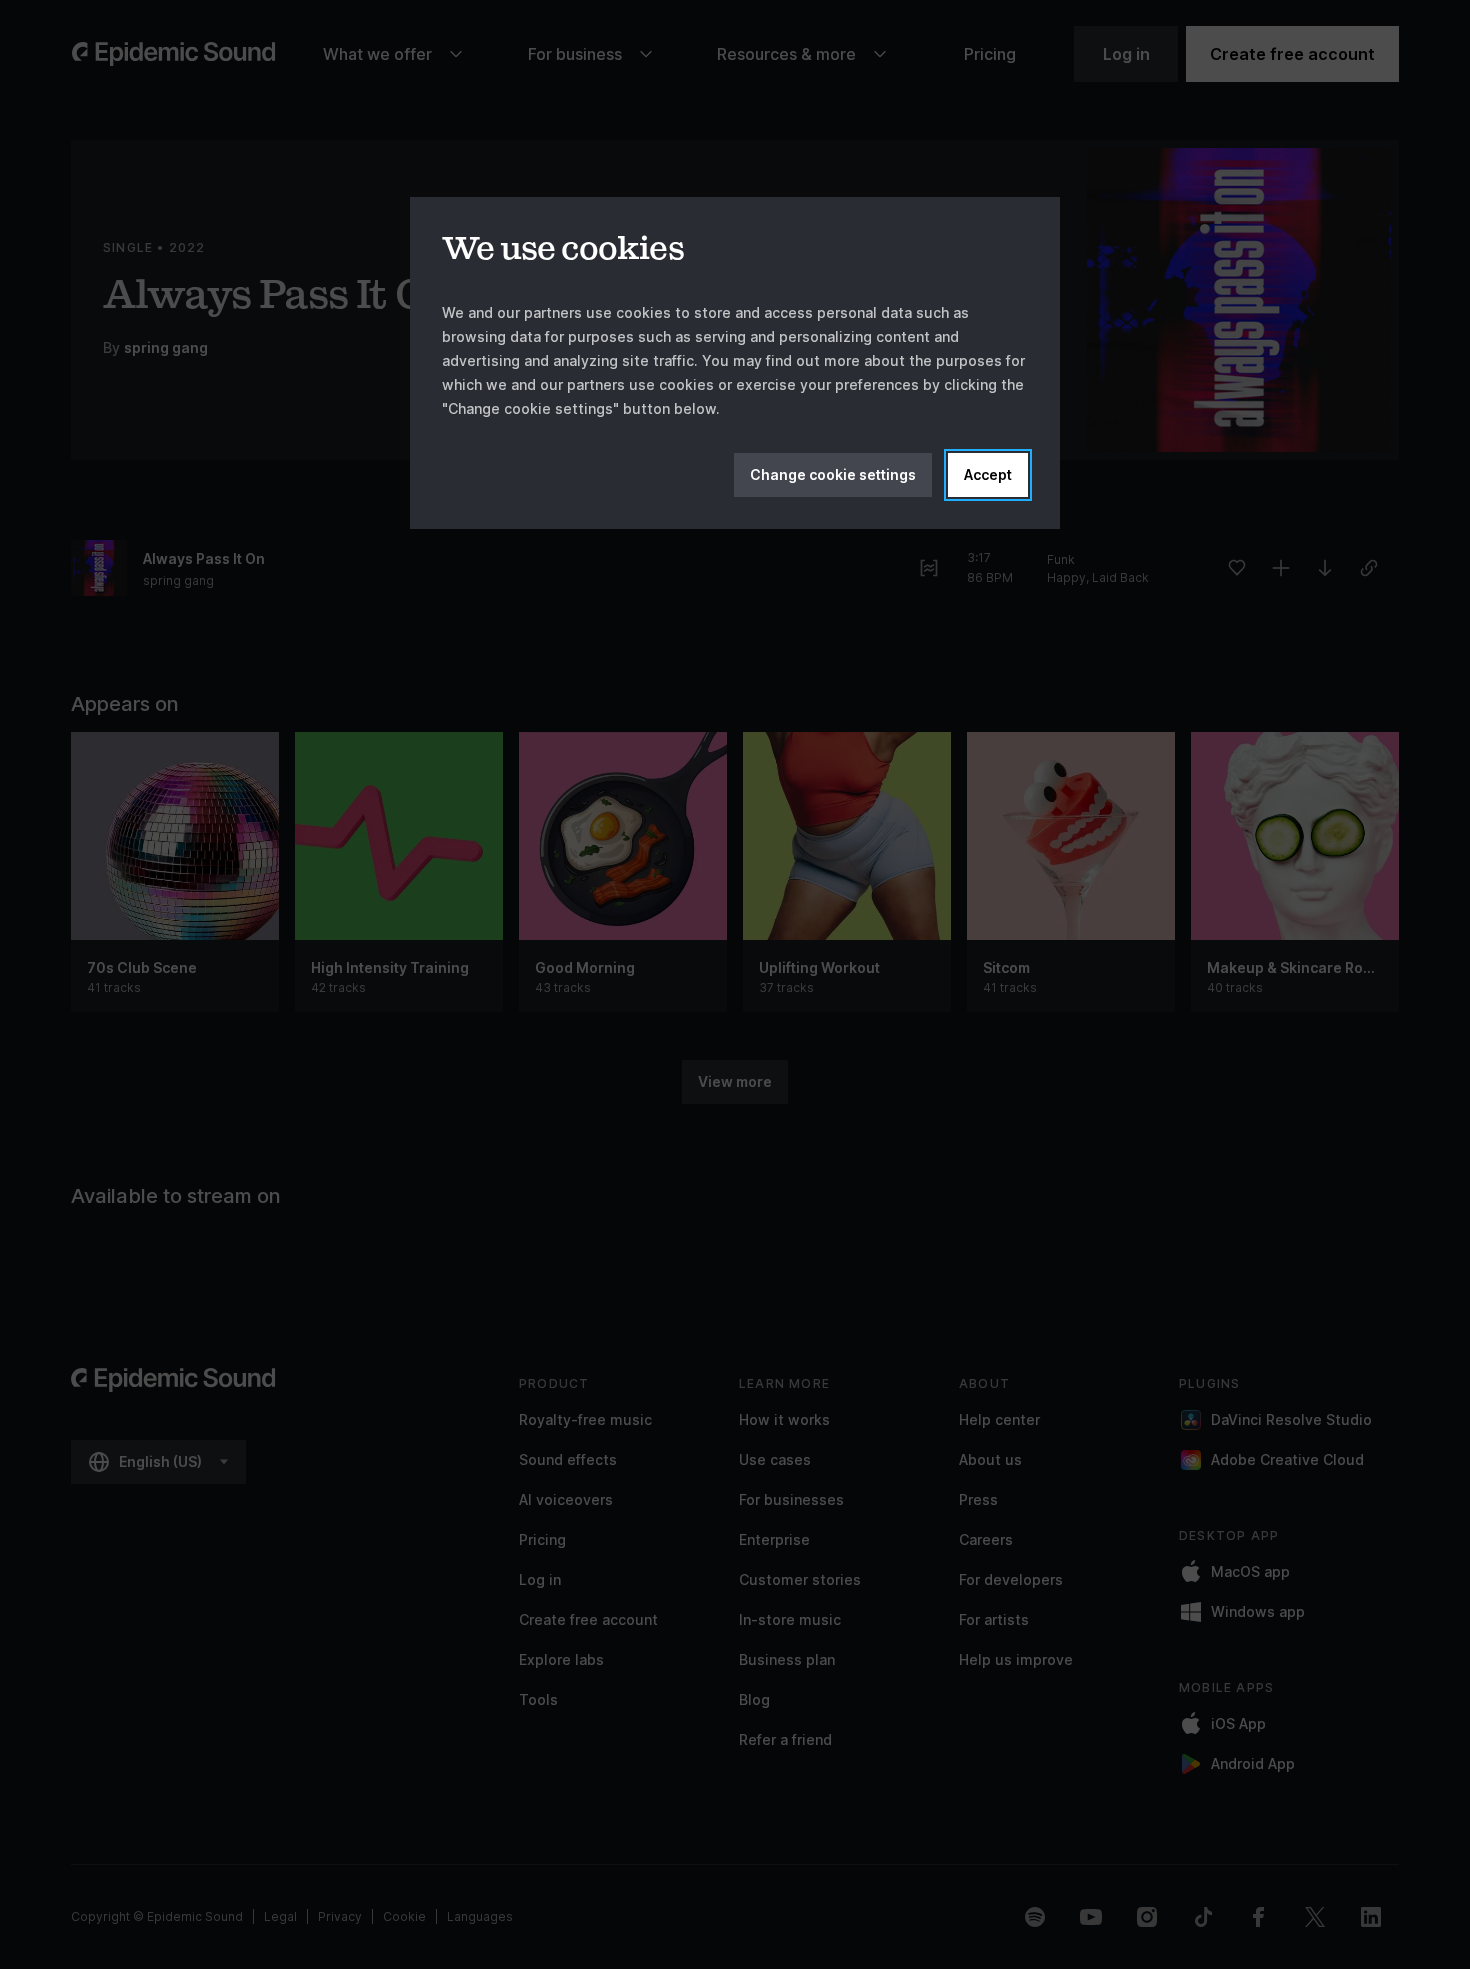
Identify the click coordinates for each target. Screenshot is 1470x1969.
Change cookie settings (833, 474)
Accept (988, 474)
